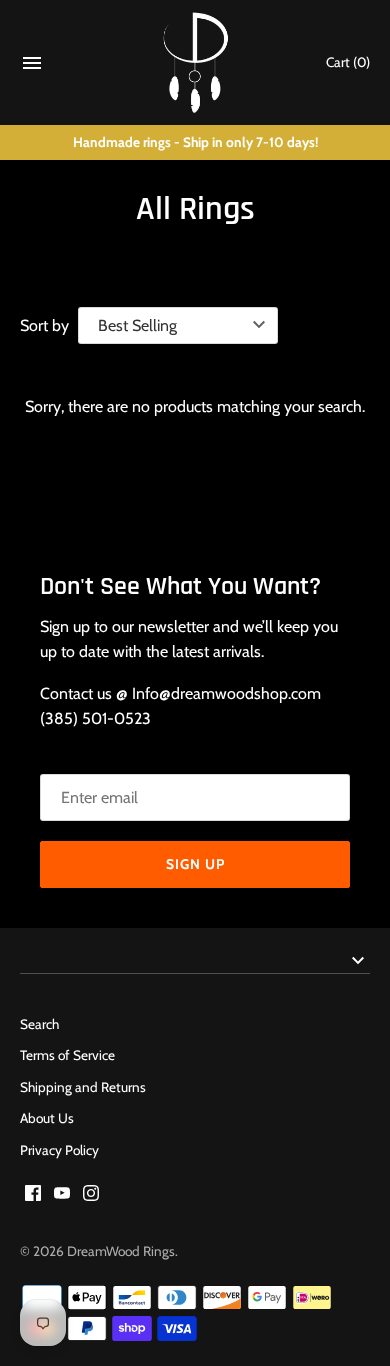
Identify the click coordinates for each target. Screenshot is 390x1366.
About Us (47, 1118)
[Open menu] (32, 67)
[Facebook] (33, 1196)
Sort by (44, 325)
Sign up (195, 864)
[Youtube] (62, 1196)
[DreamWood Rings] (195, 62)
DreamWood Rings (121, 1251)
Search (39, 1024)
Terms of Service (67, 1055)
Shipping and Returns (83, 1087)
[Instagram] (91, 1196)
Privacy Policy (59, 1150)
